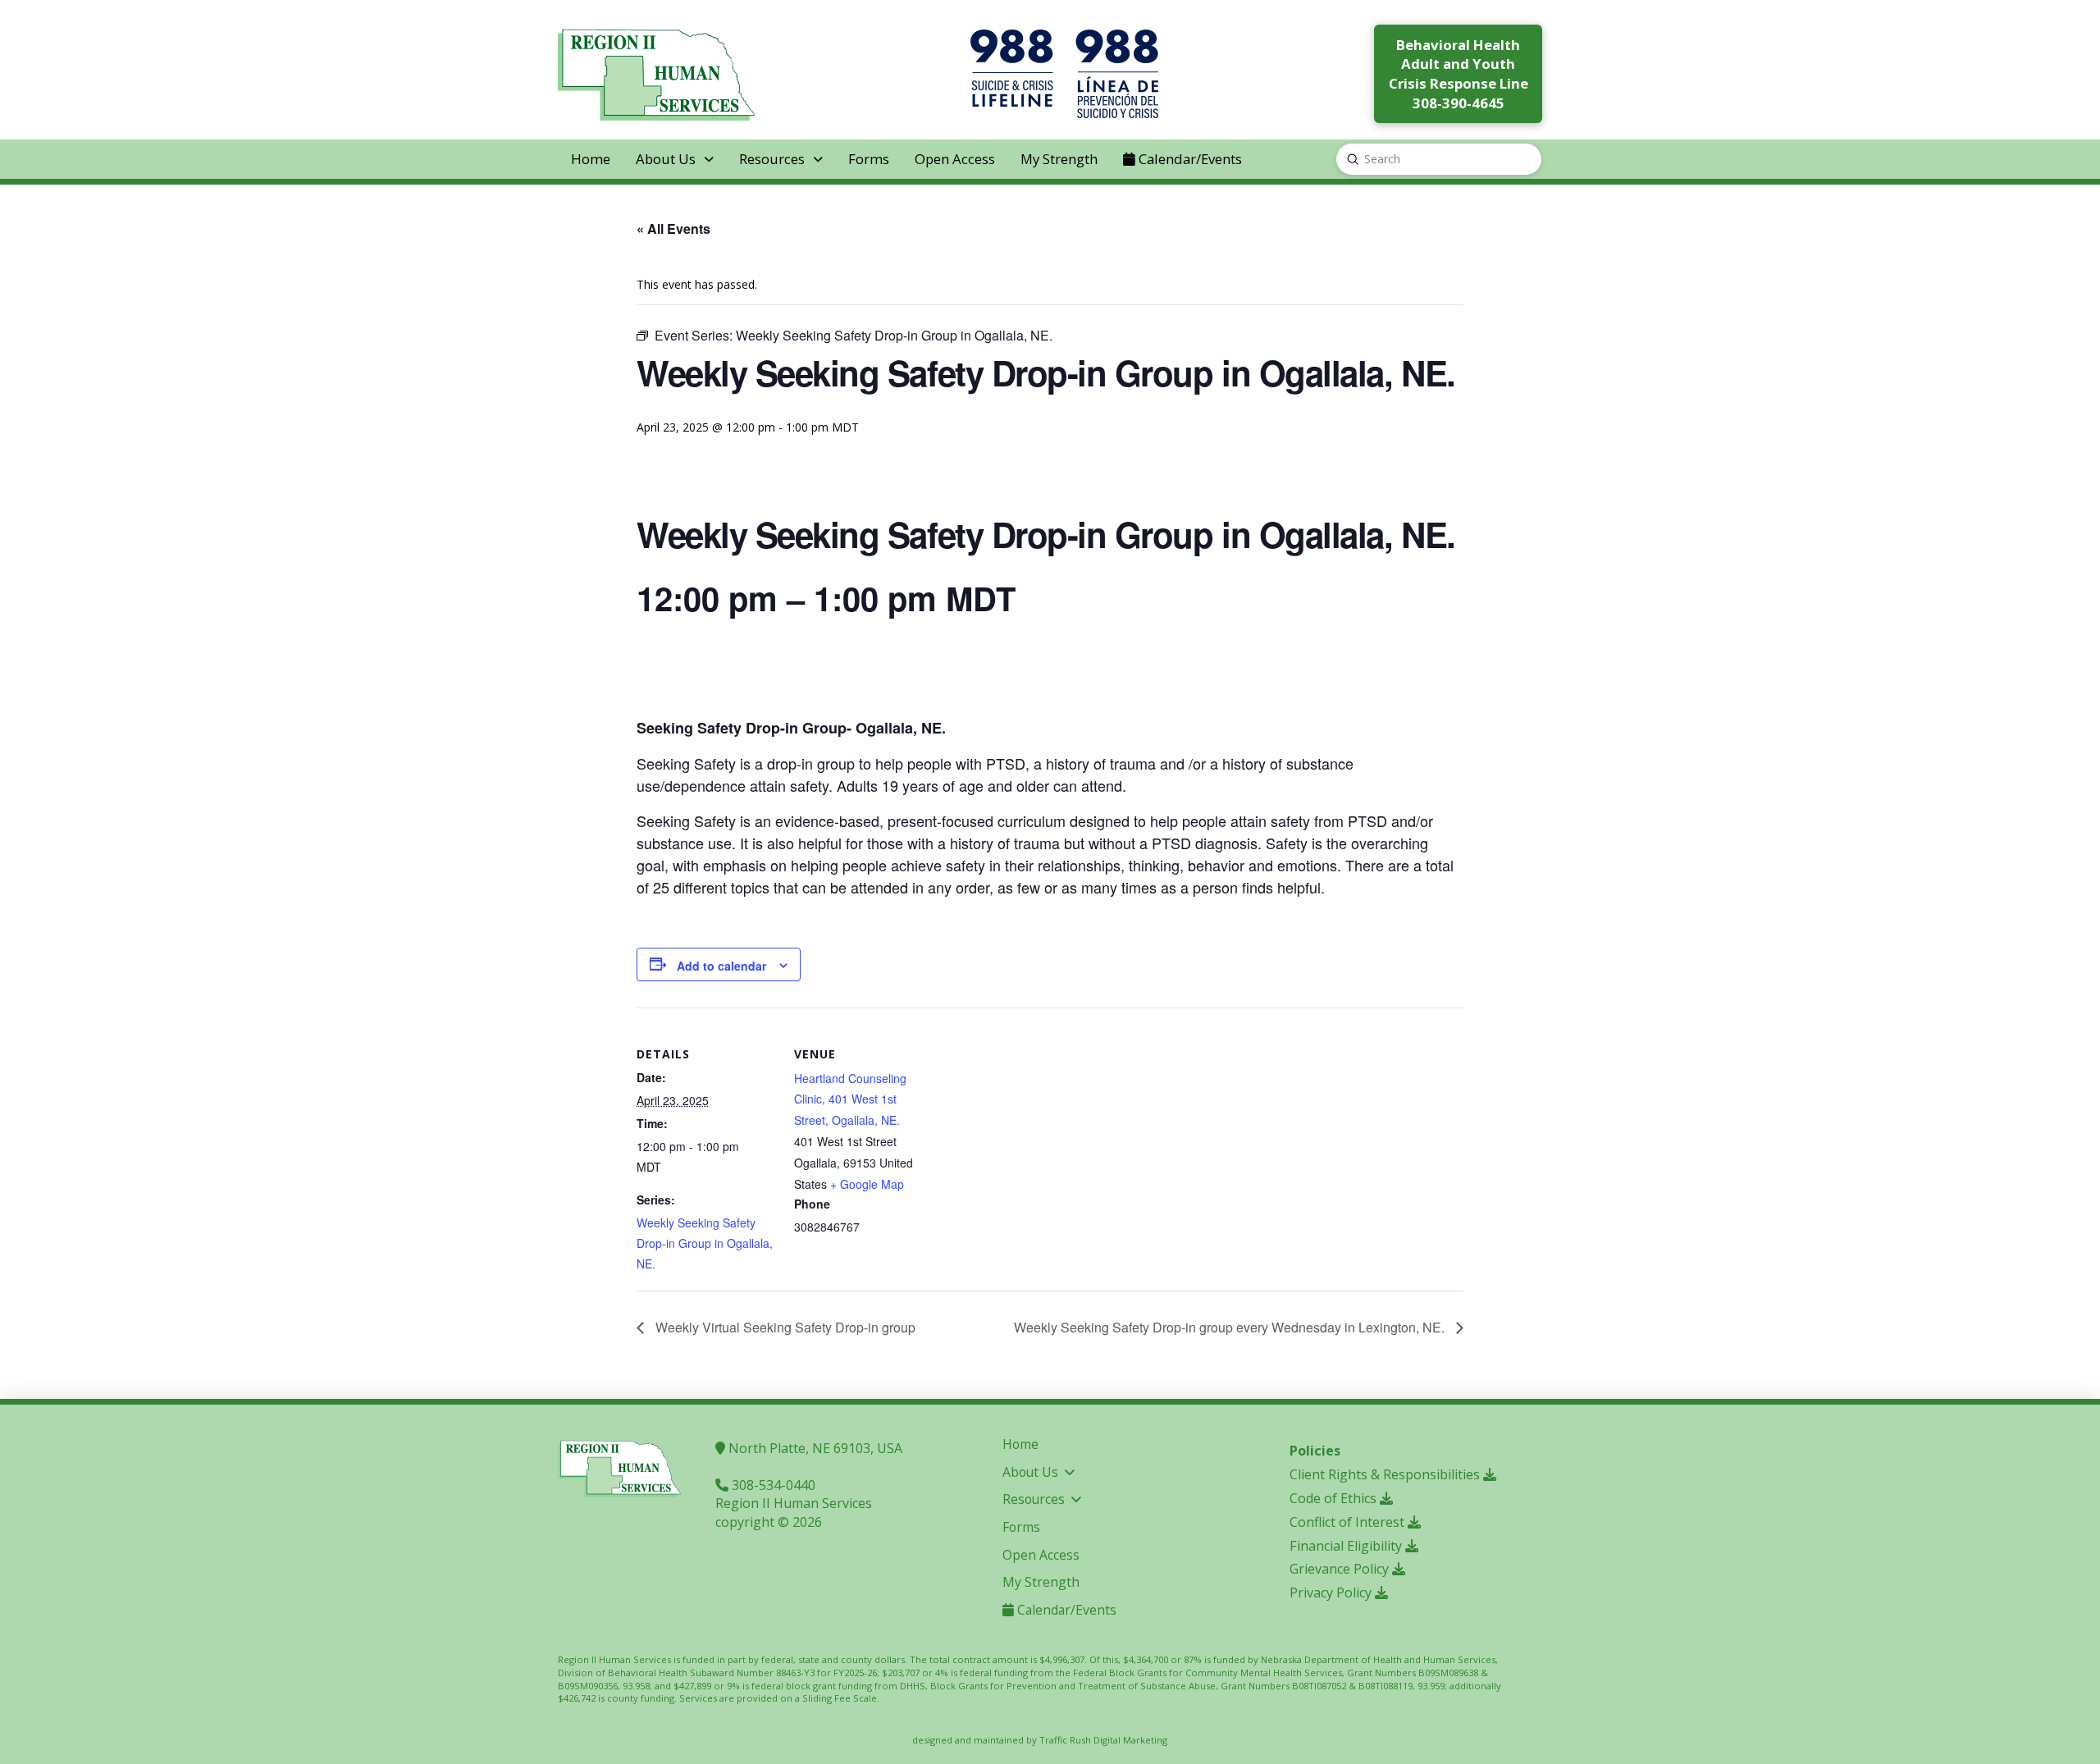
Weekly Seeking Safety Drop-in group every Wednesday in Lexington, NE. (1231, 1327)
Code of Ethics (1335, 1498)
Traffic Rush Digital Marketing (1103, 1740)
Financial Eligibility (1347, 1546)
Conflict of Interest (1349, 1522)
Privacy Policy (1332, 1593)
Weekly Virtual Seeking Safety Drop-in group (784, 1327)
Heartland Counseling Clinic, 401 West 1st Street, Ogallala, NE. (850, 1099)
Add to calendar (721, 966)
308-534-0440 (772, 1485)
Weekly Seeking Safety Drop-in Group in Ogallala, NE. (705, 1243)
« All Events (673, 228)
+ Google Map (867, 1184)
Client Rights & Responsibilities (1386, 1474)
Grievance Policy (1341, 1569)
